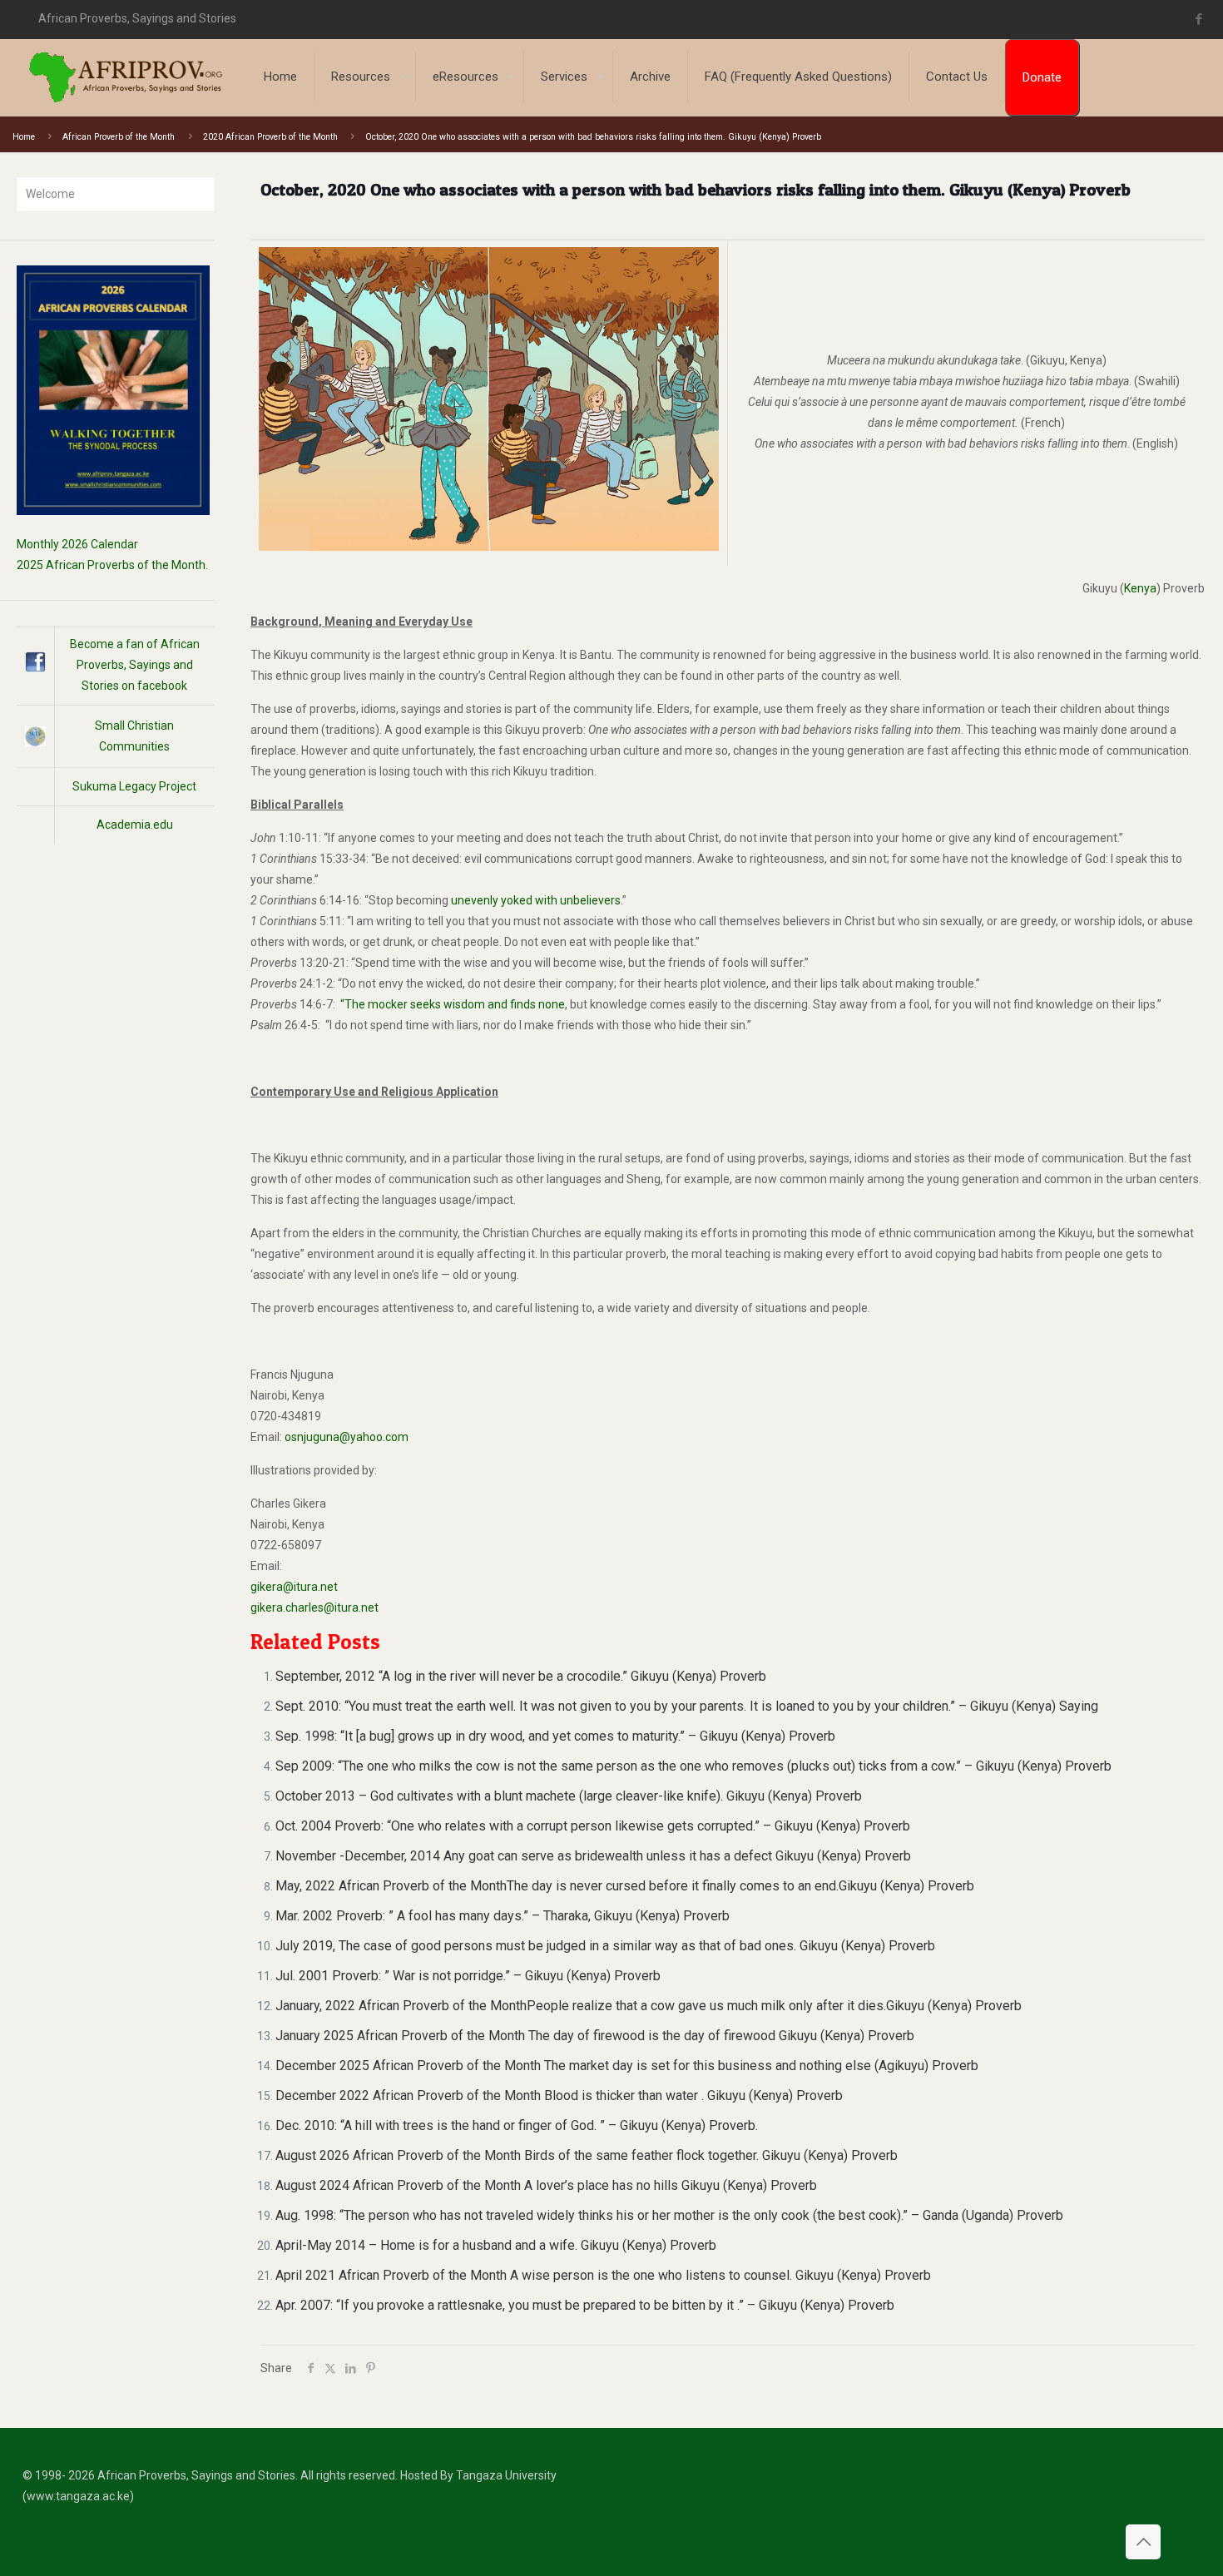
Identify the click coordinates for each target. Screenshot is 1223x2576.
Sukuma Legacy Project (134, 786)
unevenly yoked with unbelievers (536, 900)
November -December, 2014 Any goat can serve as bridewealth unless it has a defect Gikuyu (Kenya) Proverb (593, 1856)
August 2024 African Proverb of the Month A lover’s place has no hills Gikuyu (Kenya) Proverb (546, 2185)
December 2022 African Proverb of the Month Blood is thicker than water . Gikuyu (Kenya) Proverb (559, 2095)
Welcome (50, 194)
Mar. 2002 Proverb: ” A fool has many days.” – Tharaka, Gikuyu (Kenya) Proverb (503, 1916)
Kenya (1140, 588)
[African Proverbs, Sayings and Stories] (126, 77)
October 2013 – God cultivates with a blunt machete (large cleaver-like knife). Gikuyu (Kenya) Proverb (569, 1796)
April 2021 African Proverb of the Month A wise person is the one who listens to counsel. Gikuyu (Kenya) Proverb (603, 2275)
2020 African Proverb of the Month (270, 137)
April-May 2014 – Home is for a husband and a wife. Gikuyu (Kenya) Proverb (496, 2245)
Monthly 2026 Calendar (77, 544)
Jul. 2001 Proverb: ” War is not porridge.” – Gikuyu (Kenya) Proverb (468, 1976)
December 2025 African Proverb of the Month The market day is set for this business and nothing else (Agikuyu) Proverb (627, 2066)
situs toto (1211, 19)
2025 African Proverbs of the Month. (112, 565)
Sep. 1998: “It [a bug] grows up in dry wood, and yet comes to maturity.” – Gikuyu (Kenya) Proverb (555, 1736)
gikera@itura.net (294, 1587)
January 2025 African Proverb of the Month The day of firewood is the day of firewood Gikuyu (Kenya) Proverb (595, 2036)
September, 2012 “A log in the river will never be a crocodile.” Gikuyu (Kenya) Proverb (521, 1676)
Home (24, 137)
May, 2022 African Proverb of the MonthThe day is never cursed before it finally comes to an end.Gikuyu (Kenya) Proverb (625, 1886)
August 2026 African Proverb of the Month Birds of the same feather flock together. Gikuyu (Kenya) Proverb (587, 2155)
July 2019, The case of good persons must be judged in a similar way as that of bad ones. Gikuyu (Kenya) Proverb (605, 1946)
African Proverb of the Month (119, 137)
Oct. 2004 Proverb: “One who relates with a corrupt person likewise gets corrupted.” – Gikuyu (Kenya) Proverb (593, 1826)
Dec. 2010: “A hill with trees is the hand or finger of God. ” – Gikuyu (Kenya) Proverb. (517, 2125)
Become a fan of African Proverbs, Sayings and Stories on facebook (135, 665)
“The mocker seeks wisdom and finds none (451, 1004)
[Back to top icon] (1143, 2542)
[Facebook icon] (1198, 19)
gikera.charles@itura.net (314, 1608)
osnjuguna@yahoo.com (347, 1437)
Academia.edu (135, 825)
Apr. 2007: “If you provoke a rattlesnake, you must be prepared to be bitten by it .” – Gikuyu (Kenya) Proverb (585, 2305)
